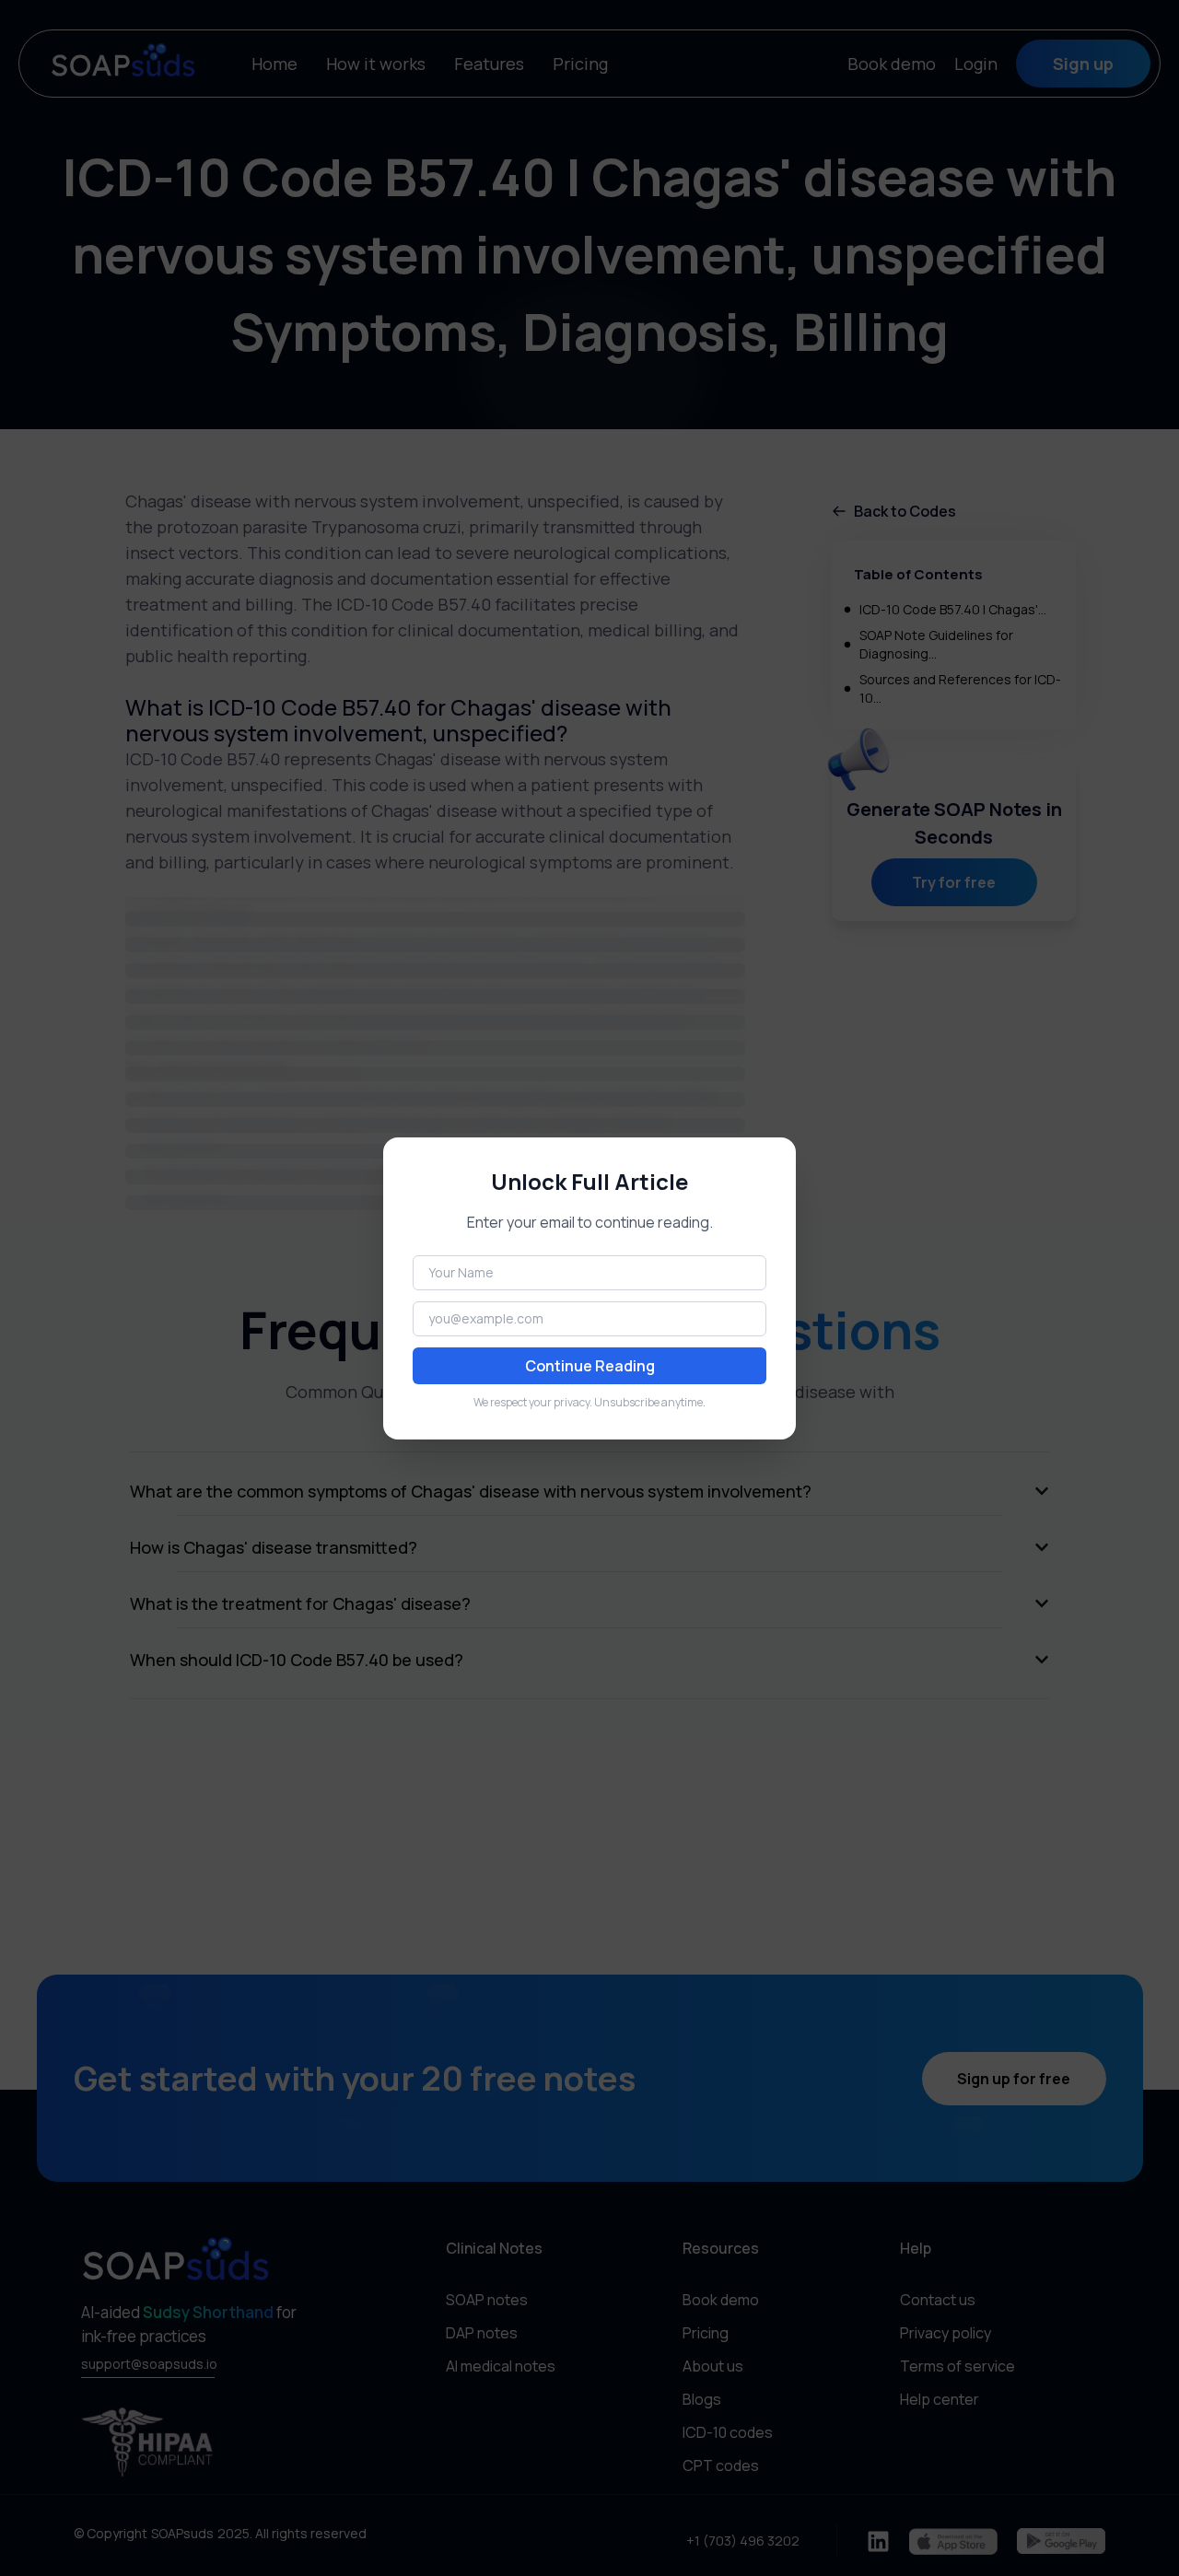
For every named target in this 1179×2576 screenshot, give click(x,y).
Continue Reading (590, 1366)
